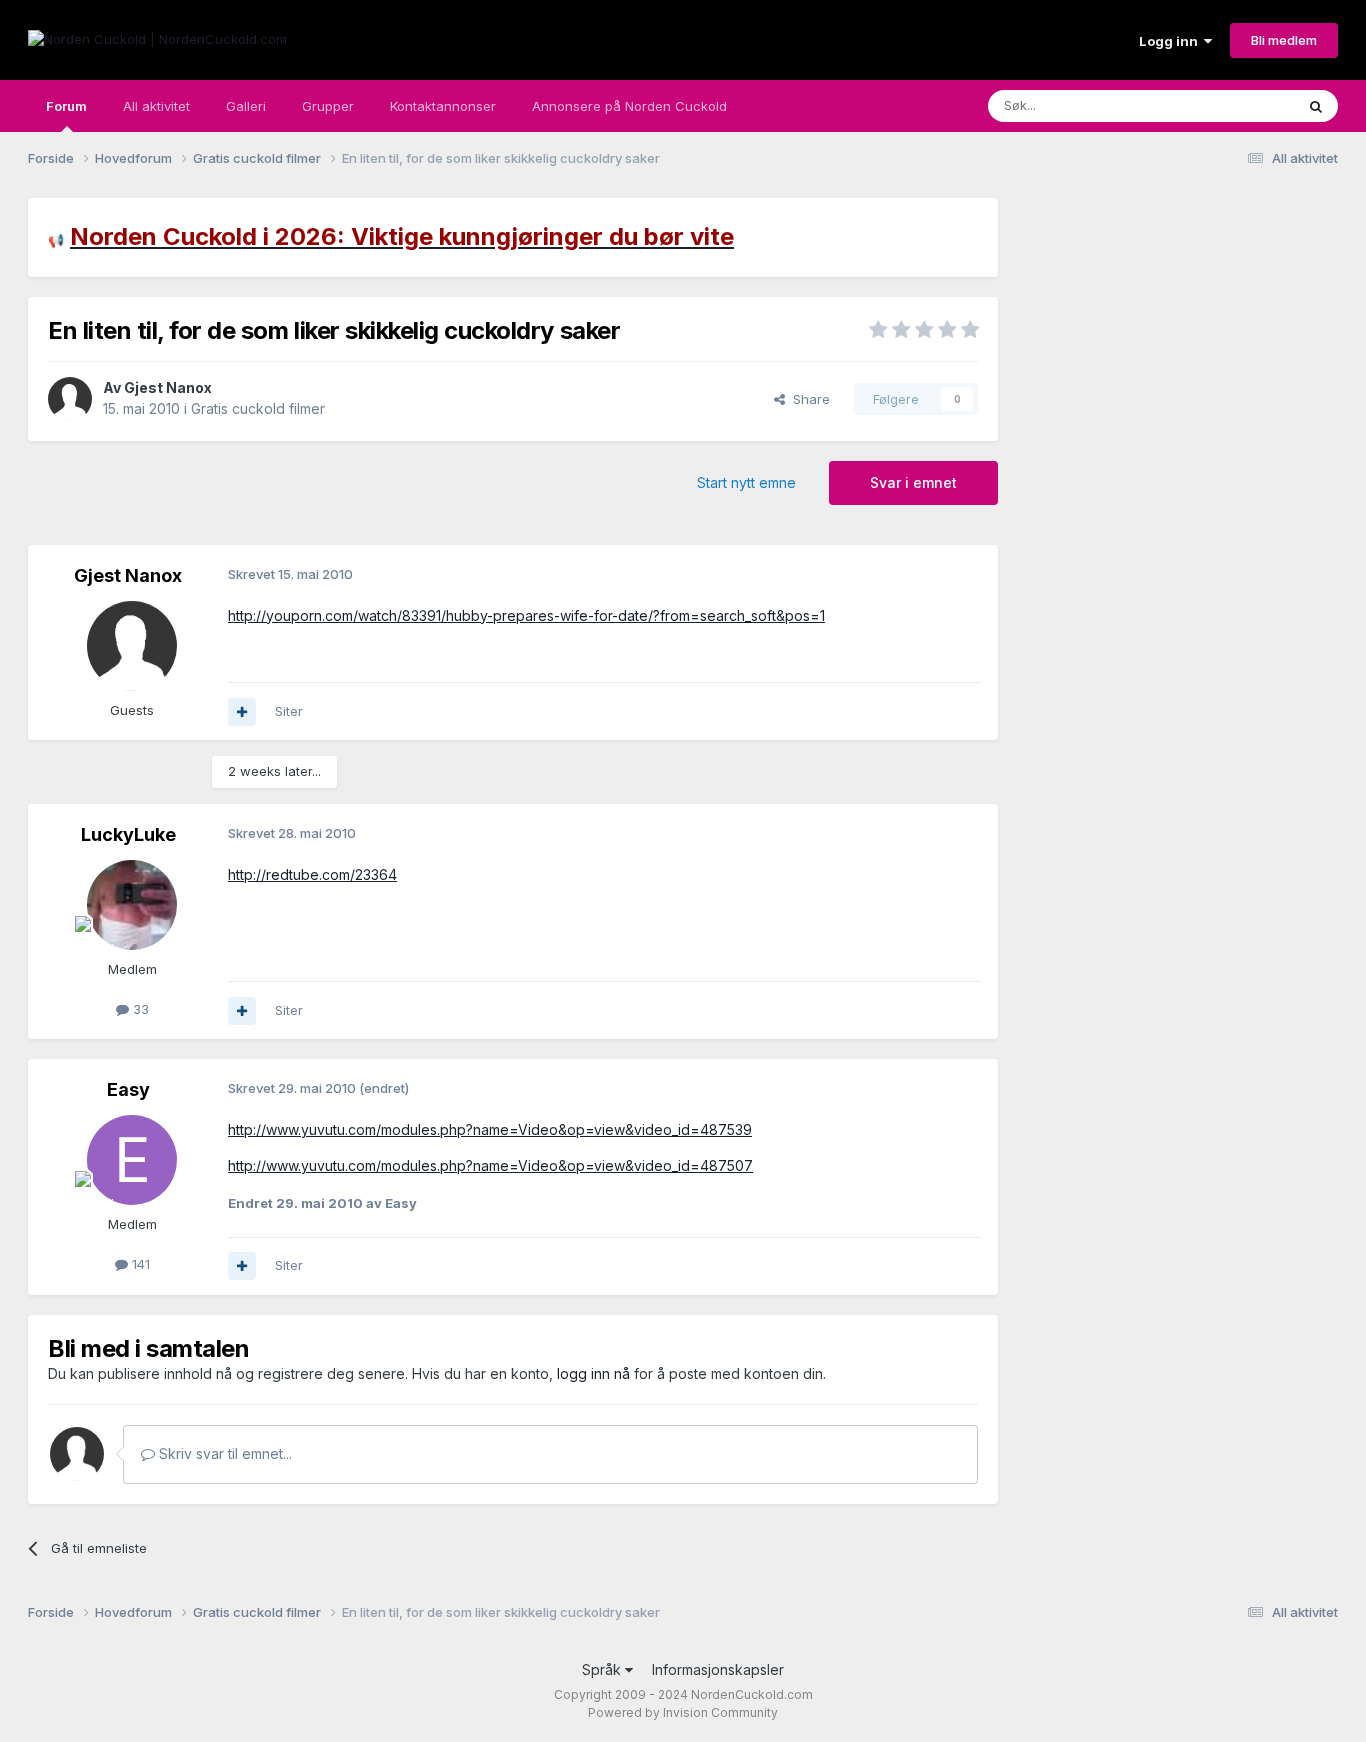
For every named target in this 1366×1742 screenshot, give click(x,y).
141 (139, 1264)
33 (139, 1009)
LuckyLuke (128, 834)
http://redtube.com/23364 (312, 874)
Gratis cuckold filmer (258, 408)
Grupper (328, 106)
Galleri (246, 106)
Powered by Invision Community (683, 1712)
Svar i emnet (913, 482)
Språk (603, 1669)
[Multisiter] (242, 712)
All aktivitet (156, 106)
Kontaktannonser (443, 106)
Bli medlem (1284, 40)
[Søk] (1316, 106)
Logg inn (1171, 41)
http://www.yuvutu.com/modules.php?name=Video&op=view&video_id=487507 (490, 1165)
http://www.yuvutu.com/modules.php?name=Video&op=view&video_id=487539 (490, 1129)
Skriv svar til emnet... (223, 1453)
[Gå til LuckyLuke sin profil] (132, 905)
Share (807, 399)
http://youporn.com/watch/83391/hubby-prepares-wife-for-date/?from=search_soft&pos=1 (526, 615)
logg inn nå (593, 1373)
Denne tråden (1227, 105)
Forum (66, 106)
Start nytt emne (746, 482)
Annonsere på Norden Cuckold (629, 106)
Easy (128, 1089)
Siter (289, 711)
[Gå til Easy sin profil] (132, 1160)
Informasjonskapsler (718, 1669)
